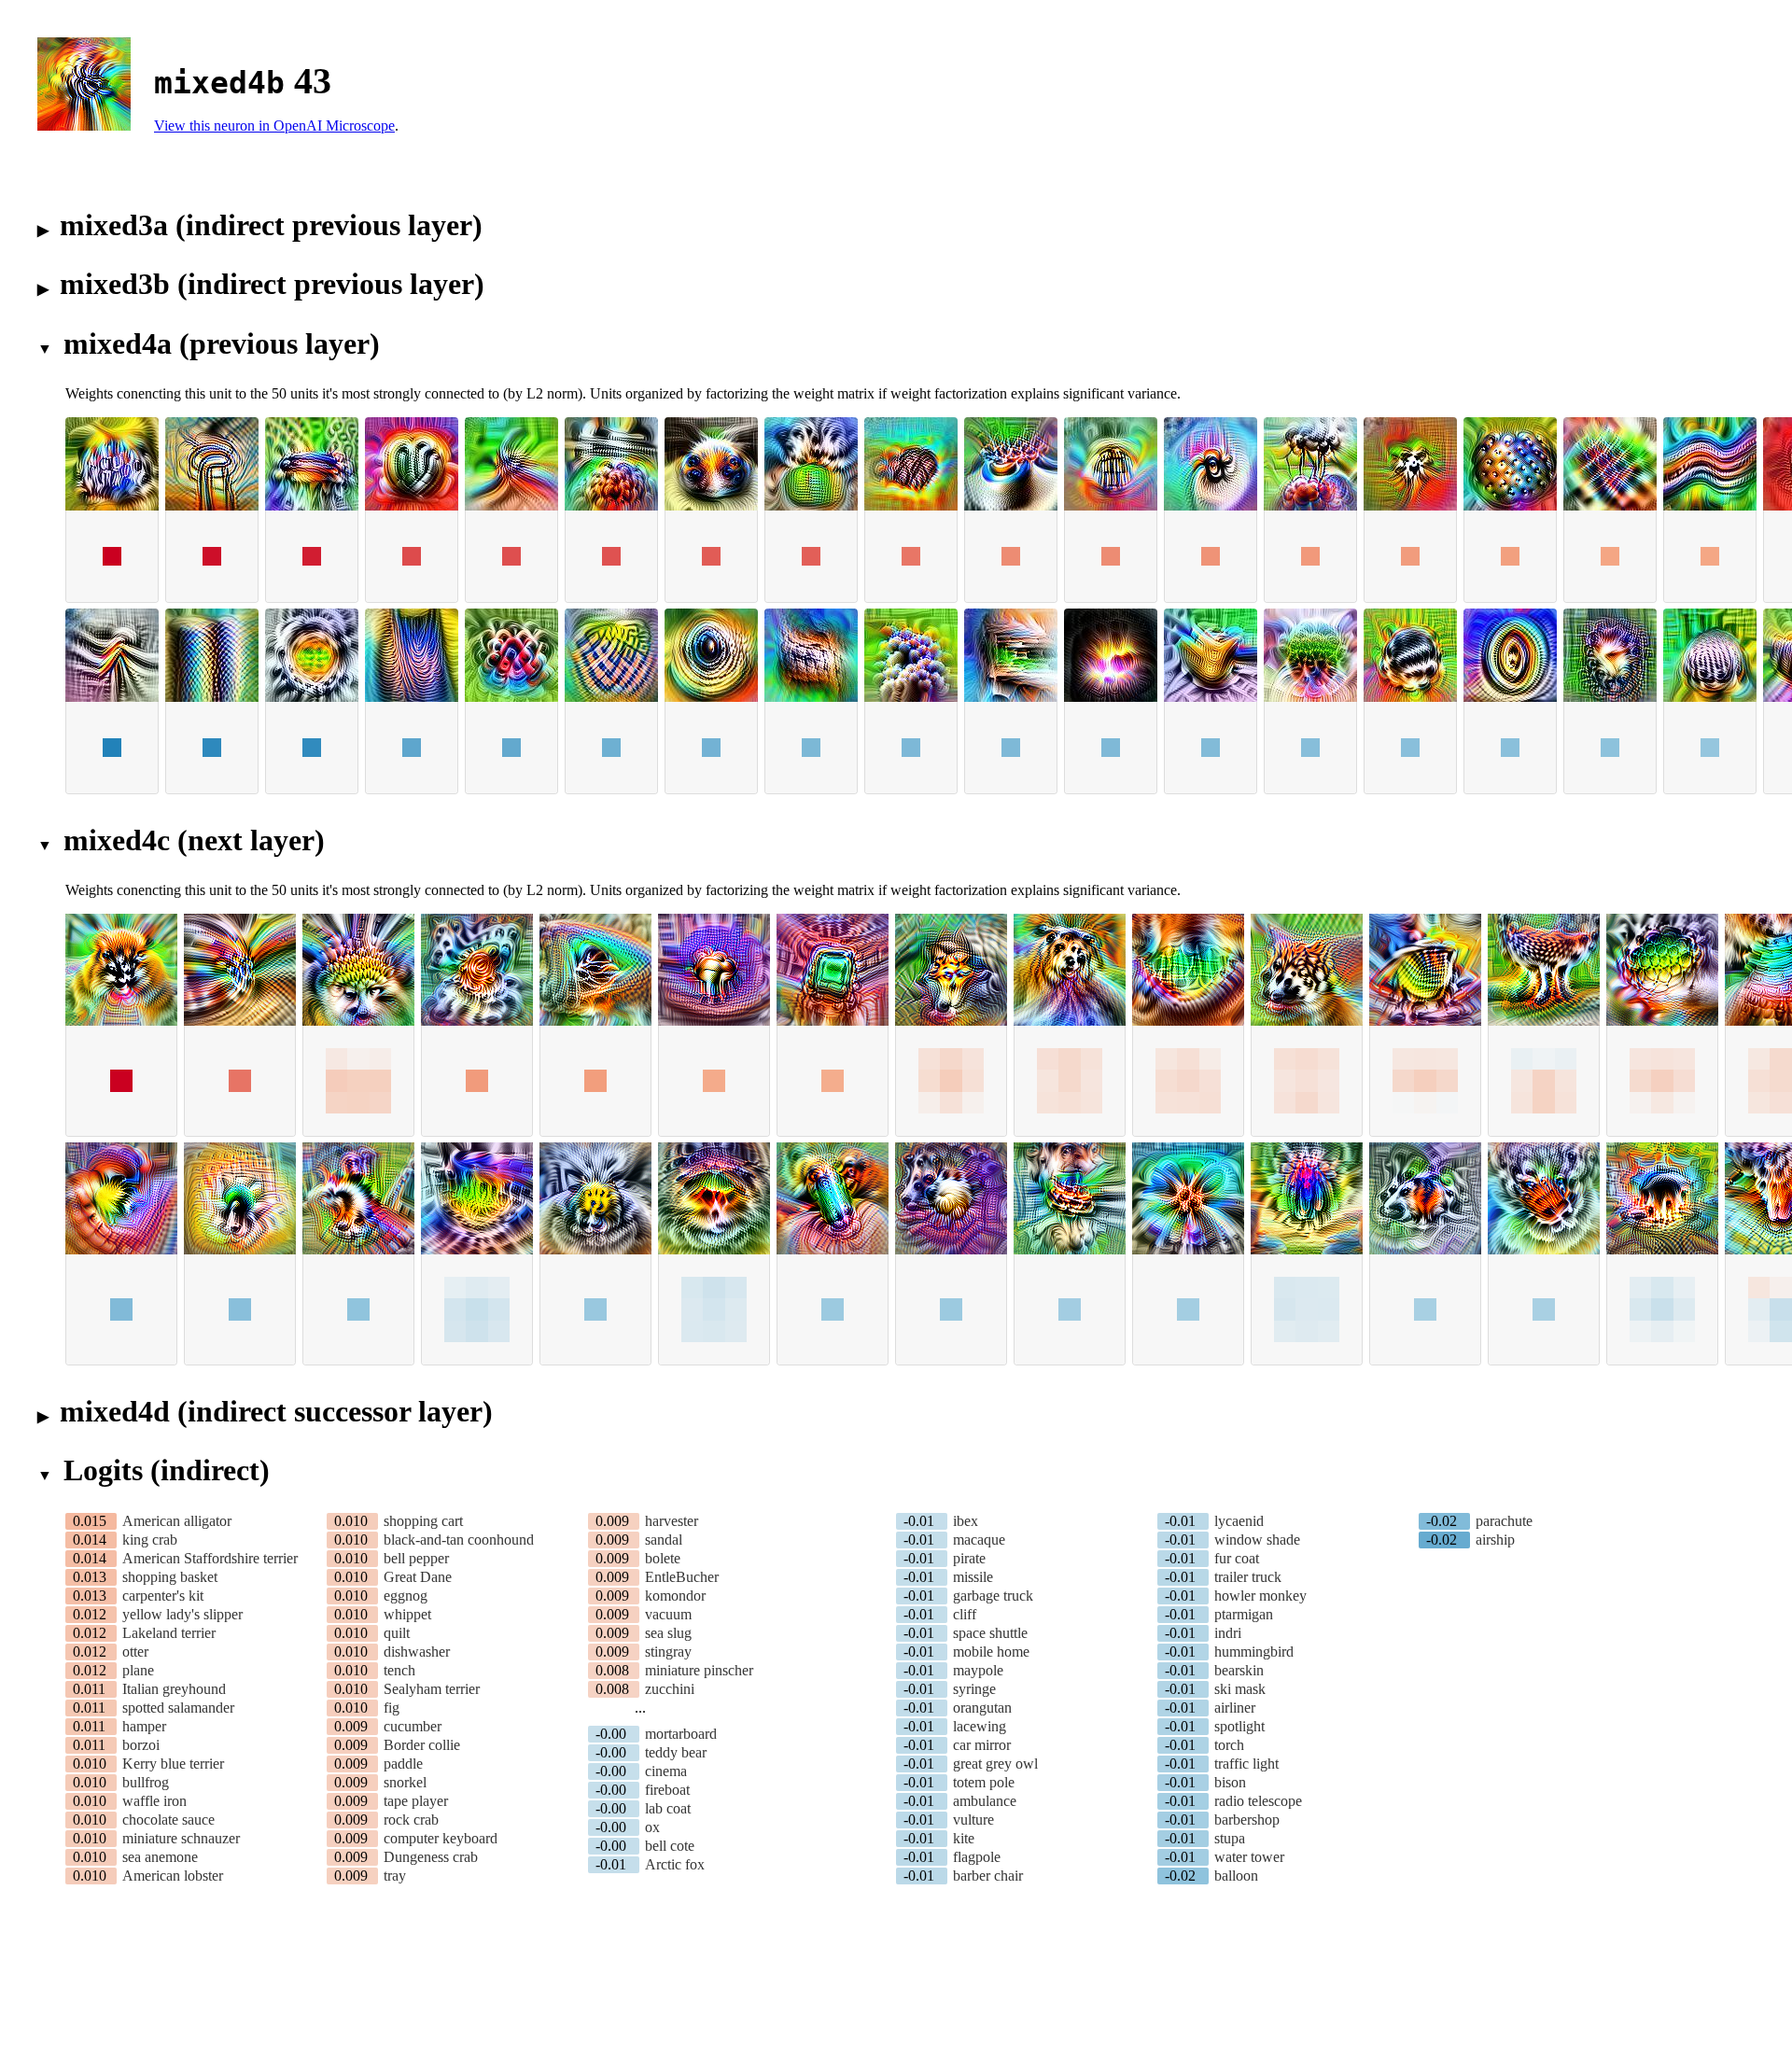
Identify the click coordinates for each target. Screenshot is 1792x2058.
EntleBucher (682, 1577)
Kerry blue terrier (173, 1764)
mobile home (991, 1652)
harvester (672, 1521)
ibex (966, 1521)
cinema (666, 1771)
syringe (974, 1689)
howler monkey (1260, 1596)
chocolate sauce (168, 1820)
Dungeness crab (431, 1857)
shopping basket (170, 1577)
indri (1228, 1633)
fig (392, 1708)
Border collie (422, 1745)
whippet (407, 1614)
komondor (675, 1596)
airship (1495, 1540)
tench (399, 1670)
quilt (397, 1633)
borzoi (141, 1745)
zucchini (670, 1689)
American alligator (177, 1521)
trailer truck (1248, 1577)
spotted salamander (178, 1708)
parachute (1504, 1521)
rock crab (411, 1820)
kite (964, 1838)
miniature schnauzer (181, 1838)
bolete (663, 1558)
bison (1230, 1782)
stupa (1230, 1838)
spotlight (1239, 1726)
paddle (403, 1764)
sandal (664, 1540)
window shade (1257, 1540)
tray (395, 1876)
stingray (668, 1652)
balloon (1236, 1876)
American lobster (173, 1876)
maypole (978, 1670)
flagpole (977, 1857)
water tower (1249, 1857)
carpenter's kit (163, 1596)
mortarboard (681, 1734)
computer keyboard (441, 1838)
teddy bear (676, 1752)
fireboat (667, 1790)
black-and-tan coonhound (459, 1540)
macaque (979, 1540)
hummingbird (1254, 1652)
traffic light (1246, 1764)
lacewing (980, 1726)
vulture (973, 1820)
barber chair (988, 1876)
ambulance (985, 1801)
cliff (965, 1614)
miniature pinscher (699, 1670)
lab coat (668, 1808)
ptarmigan (1244, 1614)
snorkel (405, 1782)
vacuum (668, 1614)
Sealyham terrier (432, 1689)
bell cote (670, 1846)
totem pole (984, 1782)
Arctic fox (675, 1864)
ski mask (1240, 1689)
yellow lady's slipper (182, 1614)
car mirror (982, 1745)
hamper (144, 1726)
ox (652, 1827)
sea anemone (160, 1857)
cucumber (413, 1726)
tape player (416, 1801)
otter (135, 1652)
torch (1229, 1745)
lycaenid (1239, 1521)
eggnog (406, 1596)
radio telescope (1258, 1801)
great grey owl (995, 1764)
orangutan (982, 1708)
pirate (969, 1558)
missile (973, 1577)
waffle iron (154, 1801)
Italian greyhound (174, 1689)
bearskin (1239, 1670)
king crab (150, 1540)
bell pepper (416, 1558)
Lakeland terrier (169, 1633)
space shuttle (990, 1633)
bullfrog (146, 1782)
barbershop (1247, 1820)
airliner (1235, 1708)
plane (138, 1670)
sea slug (668, 1633)
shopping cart (423, 1521)
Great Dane (418, 1577)
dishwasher (417, 1652)
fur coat (1237, 1558)
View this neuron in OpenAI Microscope (274, 126)
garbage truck (993, 1596)
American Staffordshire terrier (210, 1558)
